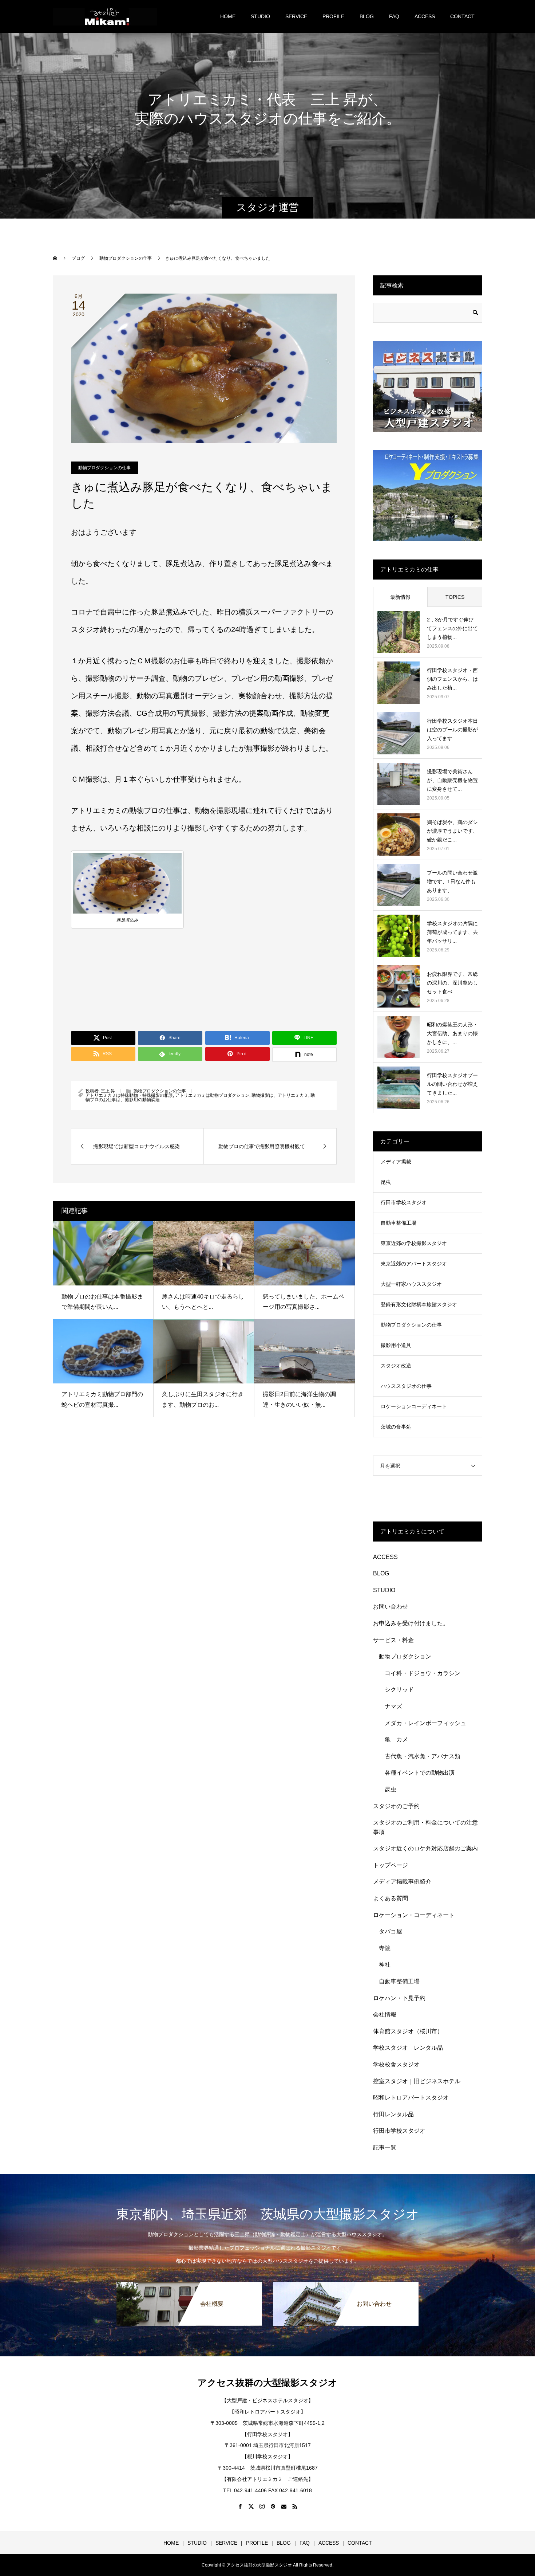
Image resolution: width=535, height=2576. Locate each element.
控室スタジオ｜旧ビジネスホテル (417, 2081)
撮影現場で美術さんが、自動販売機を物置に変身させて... (452, 780)
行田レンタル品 (393, 2114)
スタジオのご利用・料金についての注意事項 (425, 1827)
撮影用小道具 (396, 1345)
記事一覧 (385, 2147)
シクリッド (399, 1690)
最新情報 (400, 597)
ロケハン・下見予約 (399, 1998)
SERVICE (296, 16)
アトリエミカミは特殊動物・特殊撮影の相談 (129, 1095)
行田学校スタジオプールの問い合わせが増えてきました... (452, 1084)
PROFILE (333, 16)
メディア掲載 (396, 1162)
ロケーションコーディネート (414, 1406)
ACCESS (425, 16)
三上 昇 (108, 1091)
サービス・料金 (393, 1640)
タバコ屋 (391, 1931)
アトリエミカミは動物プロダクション (212, 1095)
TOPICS (455, 597)
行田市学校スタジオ (404, 1202)
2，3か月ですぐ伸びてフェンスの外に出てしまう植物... (452, 628)
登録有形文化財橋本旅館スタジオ (419, 1304)
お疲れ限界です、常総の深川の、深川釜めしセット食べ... (452, 983)
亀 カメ (396, 1739)
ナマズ (396, 1706)
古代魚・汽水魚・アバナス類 (423, 1756)
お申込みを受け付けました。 (411, 1623)
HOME (228, 16)
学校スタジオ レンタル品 (408, 2048)
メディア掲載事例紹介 (402, 1882)
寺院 (385, 1948)
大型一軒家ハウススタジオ (411, 1284)
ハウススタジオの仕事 (406, 1386)
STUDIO (260, 16)
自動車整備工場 (399, 1223)
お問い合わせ (391, 1607)
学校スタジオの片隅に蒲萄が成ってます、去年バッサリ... (452, 932)
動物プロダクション (405, 1656)
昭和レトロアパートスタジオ (411, 2098)
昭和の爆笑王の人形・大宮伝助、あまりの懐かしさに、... (452, 1033)
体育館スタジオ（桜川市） (408, 2031)
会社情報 (385, 2015)
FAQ (394, 16)
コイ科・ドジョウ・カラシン (423, 1673)
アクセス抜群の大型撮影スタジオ (267, 2383)
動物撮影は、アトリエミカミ (280, 1095)
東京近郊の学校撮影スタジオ (414, 1243)
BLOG (367, 16)
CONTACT (462, 16)
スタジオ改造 (396, 1366)
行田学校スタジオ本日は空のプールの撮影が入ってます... (452, 730)
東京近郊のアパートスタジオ (414, 1264)
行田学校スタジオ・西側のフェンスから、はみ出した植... (452, 679)
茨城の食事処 (396, 1427)
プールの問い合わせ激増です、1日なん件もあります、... (452, 881)
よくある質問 (391, 1898)
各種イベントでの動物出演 (420, 1773)
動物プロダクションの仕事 (104, 468)
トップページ (391, 1865)
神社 (385, 1965)
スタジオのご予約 (396, 1806)
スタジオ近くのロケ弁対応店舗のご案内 (425, 1848)
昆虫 (386, 1182)
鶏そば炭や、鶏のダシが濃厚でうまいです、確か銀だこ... (452, 831)
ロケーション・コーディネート (414, 1915)
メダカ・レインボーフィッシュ (425, 1723)
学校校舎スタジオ (396, 2064)
